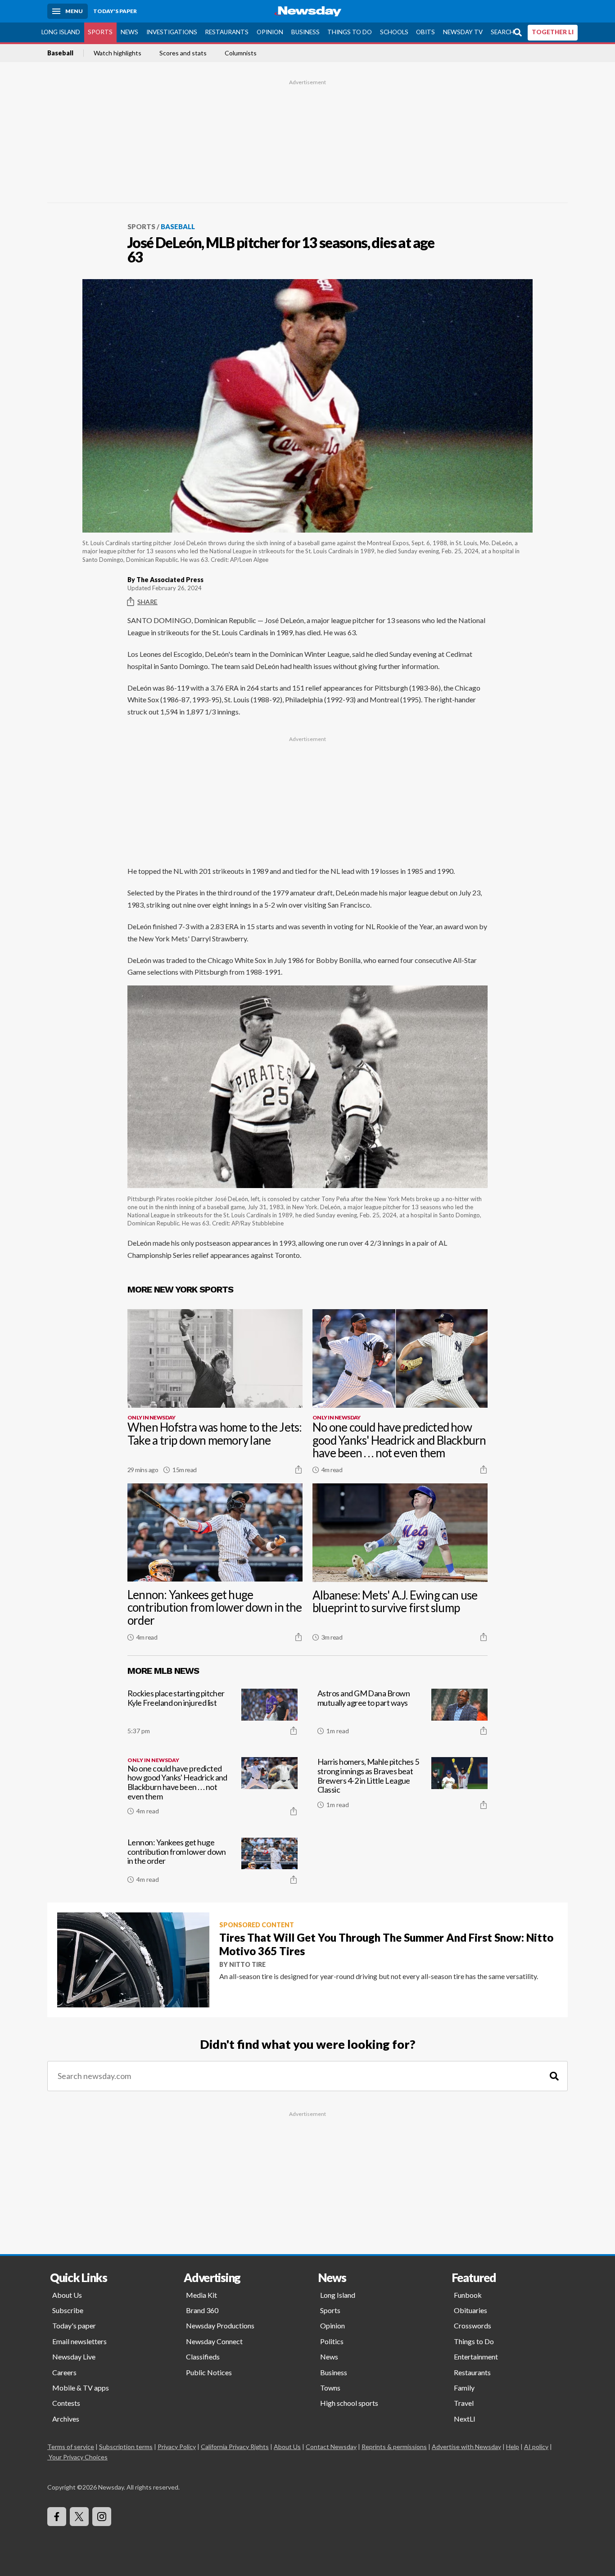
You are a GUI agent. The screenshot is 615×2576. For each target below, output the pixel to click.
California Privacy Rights (235, 2447)
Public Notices (209, 2372)
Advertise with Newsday (466, 2447)
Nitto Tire (247, 1964)
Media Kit (201, 2295)
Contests (66, 2403)
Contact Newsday (331, 2447)
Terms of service (71, 2447)
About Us (67, 2295)
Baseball (60, 53)
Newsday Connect (214, 2341)
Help (513, 2447)
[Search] (554, 2076)
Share (147, 602)
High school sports (349, 2403)
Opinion (270, 32)
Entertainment (476, 2357)
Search (502, 32)
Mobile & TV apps (81, 2388)
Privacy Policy (177, 2447)
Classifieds (203, 2357)
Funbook (468, 2295)
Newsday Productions (220, 2325)
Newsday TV (463, 32)
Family (464, 2388)
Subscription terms (126, 2447)
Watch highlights (118, 53)
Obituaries (470, 2310)
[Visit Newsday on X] (79, 2517)
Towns (330, 2388)
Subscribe (68, 2310)
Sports (100, 32)
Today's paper (74, 2325)
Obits (425, 32)
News (129, 32)
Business (305, 32)
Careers (64, 2372)
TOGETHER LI (553, 32)
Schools (394, 32)
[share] (298, 1469)
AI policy (536, 2447)
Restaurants (227, 32)
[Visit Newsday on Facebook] (57, 2517)
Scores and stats (183, 53)
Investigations (172, 32)
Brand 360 (202, 2310)
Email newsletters (79, 2341)
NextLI (465, 2419)
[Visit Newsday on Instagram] (102, 2517)
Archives (66, 2419)
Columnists (241, 53)
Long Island (61, 32)
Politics (332, 2341)
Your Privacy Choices (78, 2457)
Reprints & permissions (394, 2447)
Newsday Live (74, 2357)
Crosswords (473, 2325)
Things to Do (350, 32)
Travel (464, 2403)
